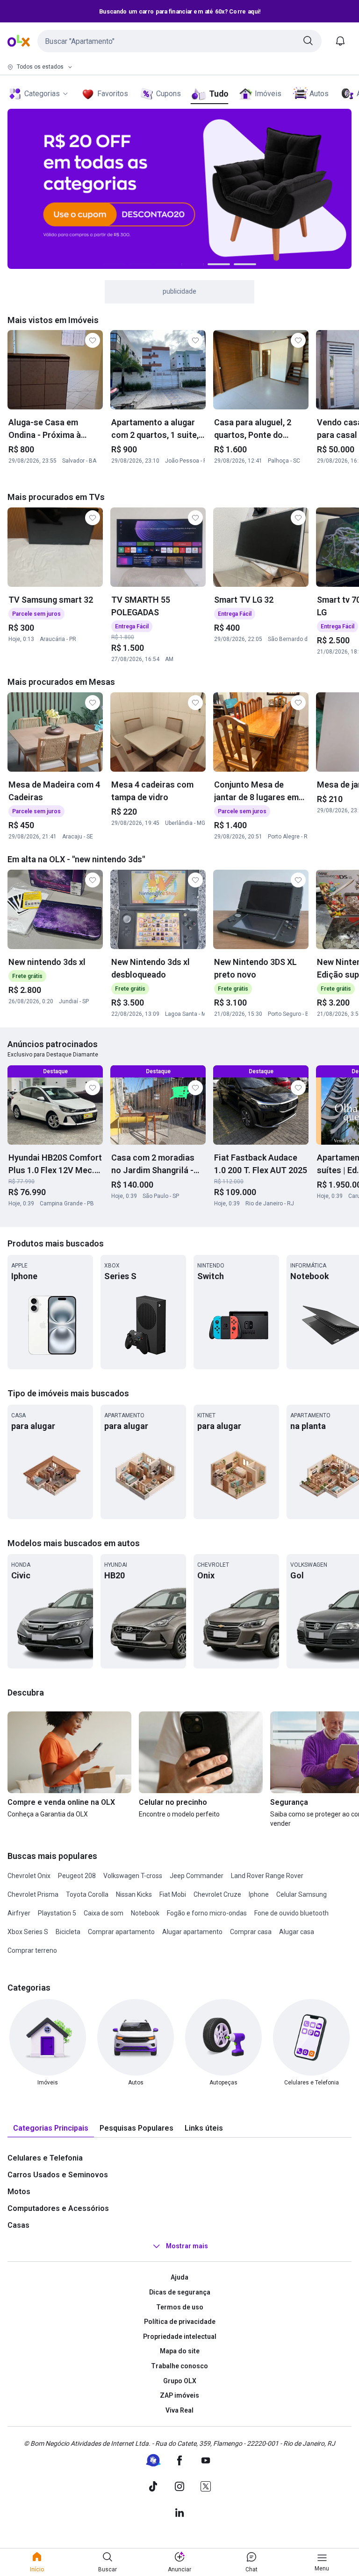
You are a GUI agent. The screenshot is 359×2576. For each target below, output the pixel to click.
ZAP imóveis (179, 2395)
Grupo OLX (180, 2381)
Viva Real (179, 2410)
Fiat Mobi (173, 1894)
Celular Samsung (302, 1894)
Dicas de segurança (180, 2292)
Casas (18, 2225)
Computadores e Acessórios (58, 2208)
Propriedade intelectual (180, 2337)
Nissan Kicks (134, 1894)
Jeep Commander (197, 1876)
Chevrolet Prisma (33, 1894)
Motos (19, 2192)
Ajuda (179, 2277)
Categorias (42, 94)
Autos (319, 94)
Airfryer (19, 1913)
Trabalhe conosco (179, 2366)
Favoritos (113, 94)
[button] (179, 41)
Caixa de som (104, 1913)
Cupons (169, 94)
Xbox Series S (28, 1932)
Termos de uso (180, 2307)
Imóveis (268, 94)
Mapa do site (180, 2351)
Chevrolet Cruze (217, 1894)
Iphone (259, 1894)
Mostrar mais (187, 2246)
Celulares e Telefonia (45, 2158)
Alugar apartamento (192, 1932)
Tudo (219, 94)
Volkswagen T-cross (133, 1876)
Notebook (145, 1913)
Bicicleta (68, 1932)
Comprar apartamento (121, 1932)
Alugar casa (297, 1932)
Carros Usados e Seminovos (58, 2175)
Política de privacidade (180, 2322)
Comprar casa (251, 1932)
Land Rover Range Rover (267, 1876)
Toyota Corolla (87, 1894)
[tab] (51, 2129)
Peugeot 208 (77, 1876)
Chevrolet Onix (29, 1876)
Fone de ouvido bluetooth (291, 1913)
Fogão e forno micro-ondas (207, 1913)
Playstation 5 (57, 1913)
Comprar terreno (32, 1950)
